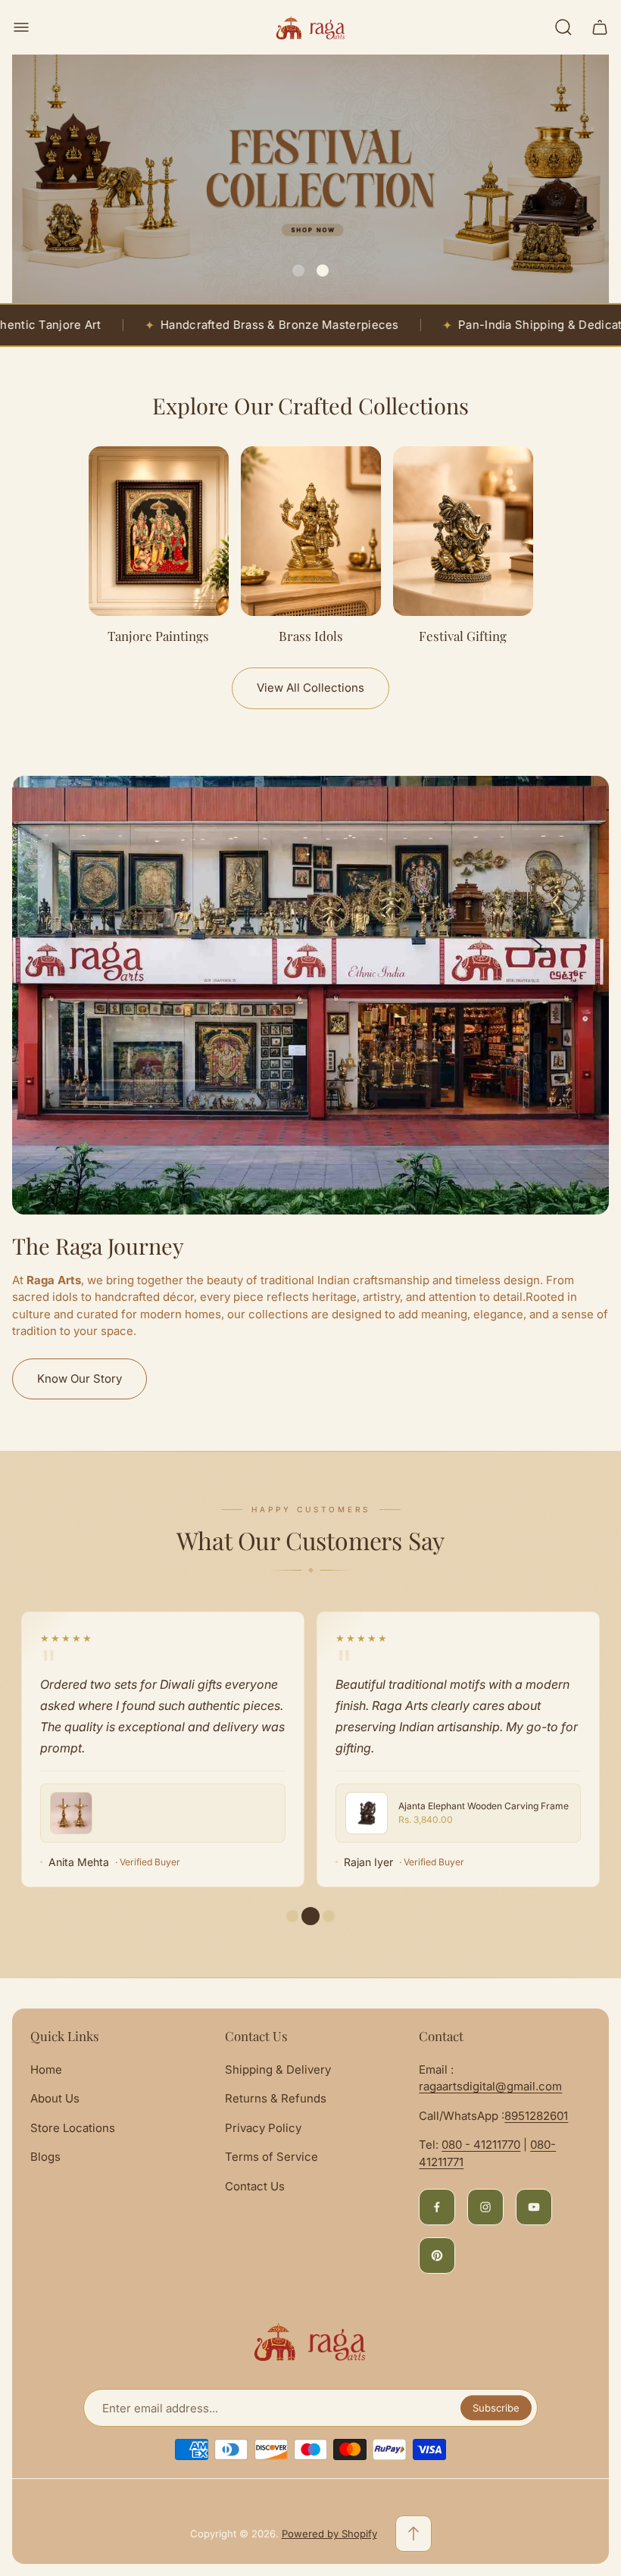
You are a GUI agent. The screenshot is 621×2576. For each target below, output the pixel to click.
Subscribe (496, 2408)
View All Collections (310, 688)
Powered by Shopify (329, 2534)
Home (46, 2070)
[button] (298, 270)
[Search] (563, 27)
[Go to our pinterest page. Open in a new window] (437, 2256)
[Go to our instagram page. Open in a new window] (485, 2207)
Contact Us (255, 2186)
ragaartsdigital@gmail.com (490, 2086)
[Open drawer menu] (21, 27)
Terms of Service (271, 2157)
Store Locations (73, 2128)
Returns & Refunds (276, 2098)
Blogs (45, 2157)
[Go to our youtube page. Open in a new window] (534, 2207)
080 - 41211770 (481, 2145)
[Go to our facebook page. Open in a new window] (437, 2207)
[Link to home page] (310, 2342)
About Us (55, 2098)
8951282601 (536, 2116)
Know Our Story (80, 1379)
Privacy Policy (263, 2128)
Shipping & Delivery (278, 2070)
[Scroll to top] (413, 2534)
